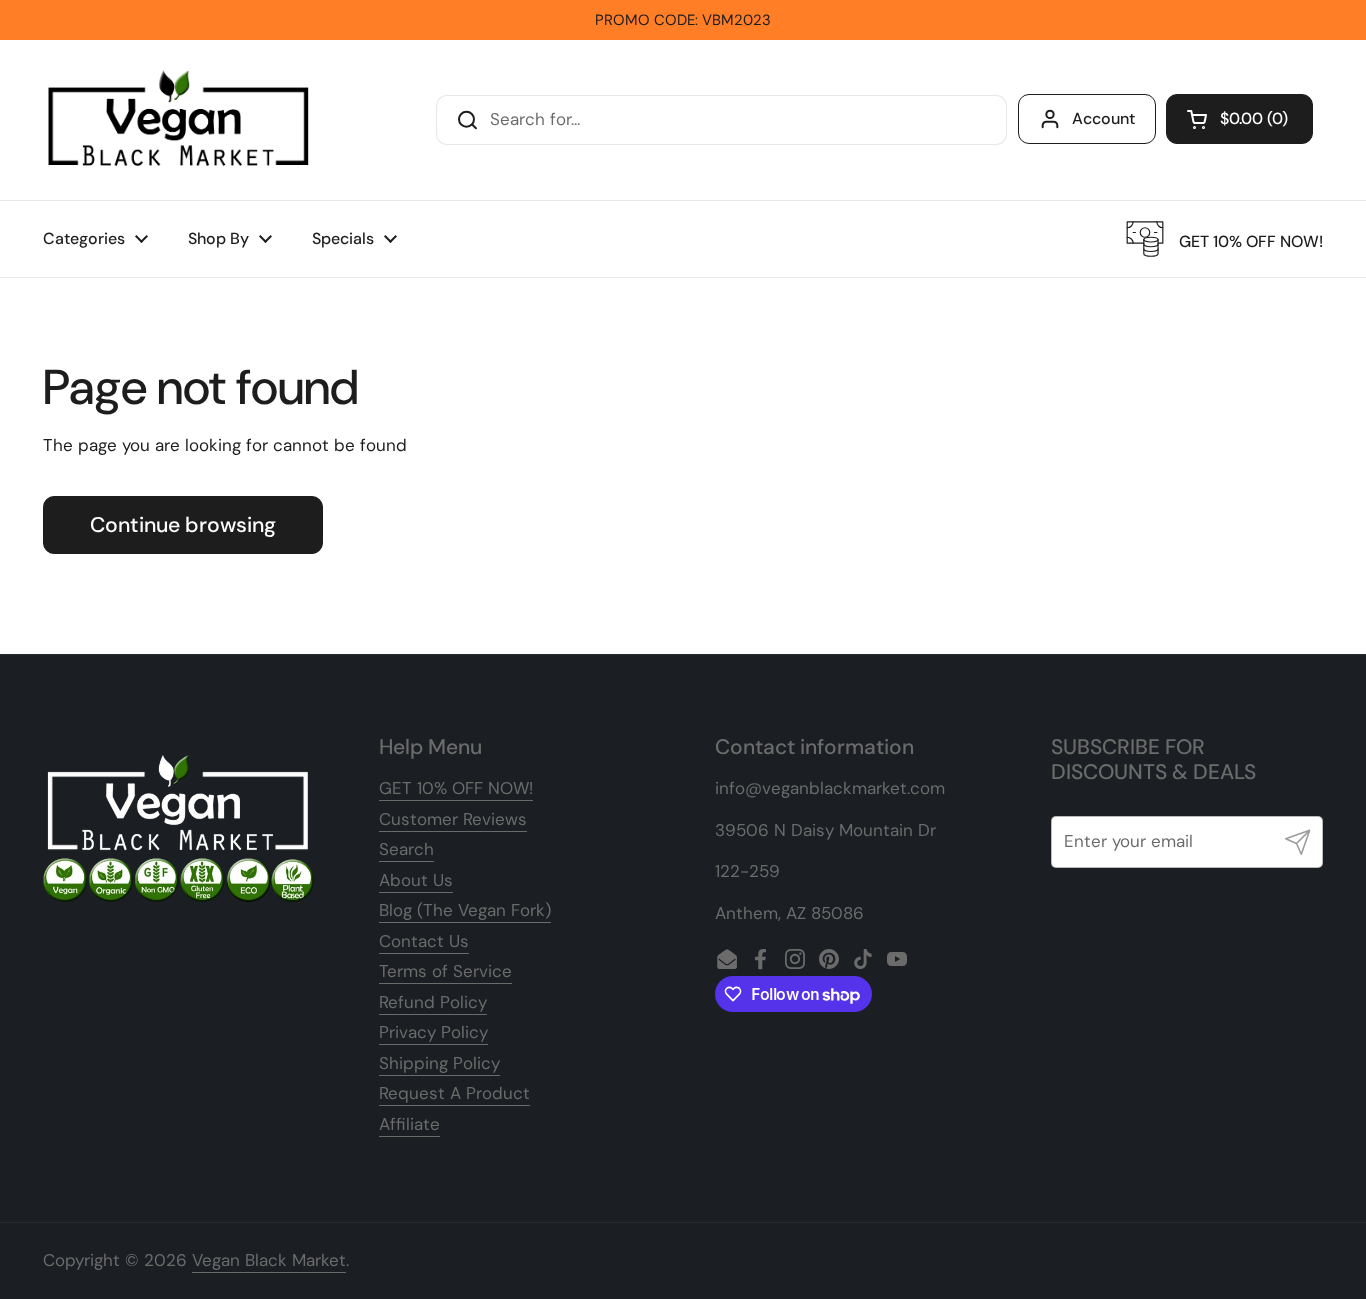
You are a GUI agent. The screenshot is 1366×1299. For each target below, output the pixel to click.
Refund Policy (433, 1002)
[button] (1239, 119)
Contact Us (424, 941)
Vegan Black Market (269, 1260)
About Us (416, 880)
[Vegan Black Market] (179, 120)
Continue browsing (183, 525)
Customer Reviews (453, 819)
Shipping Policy (439, 1063)
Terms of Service (445, 971)
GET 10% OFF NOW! (456, 788)
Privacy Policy (433, 1032)
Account (1103, 118)
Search (406, 849)
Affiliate (409, 1124)
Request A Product (454, 1093)
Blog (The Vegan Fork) (465, 910)
